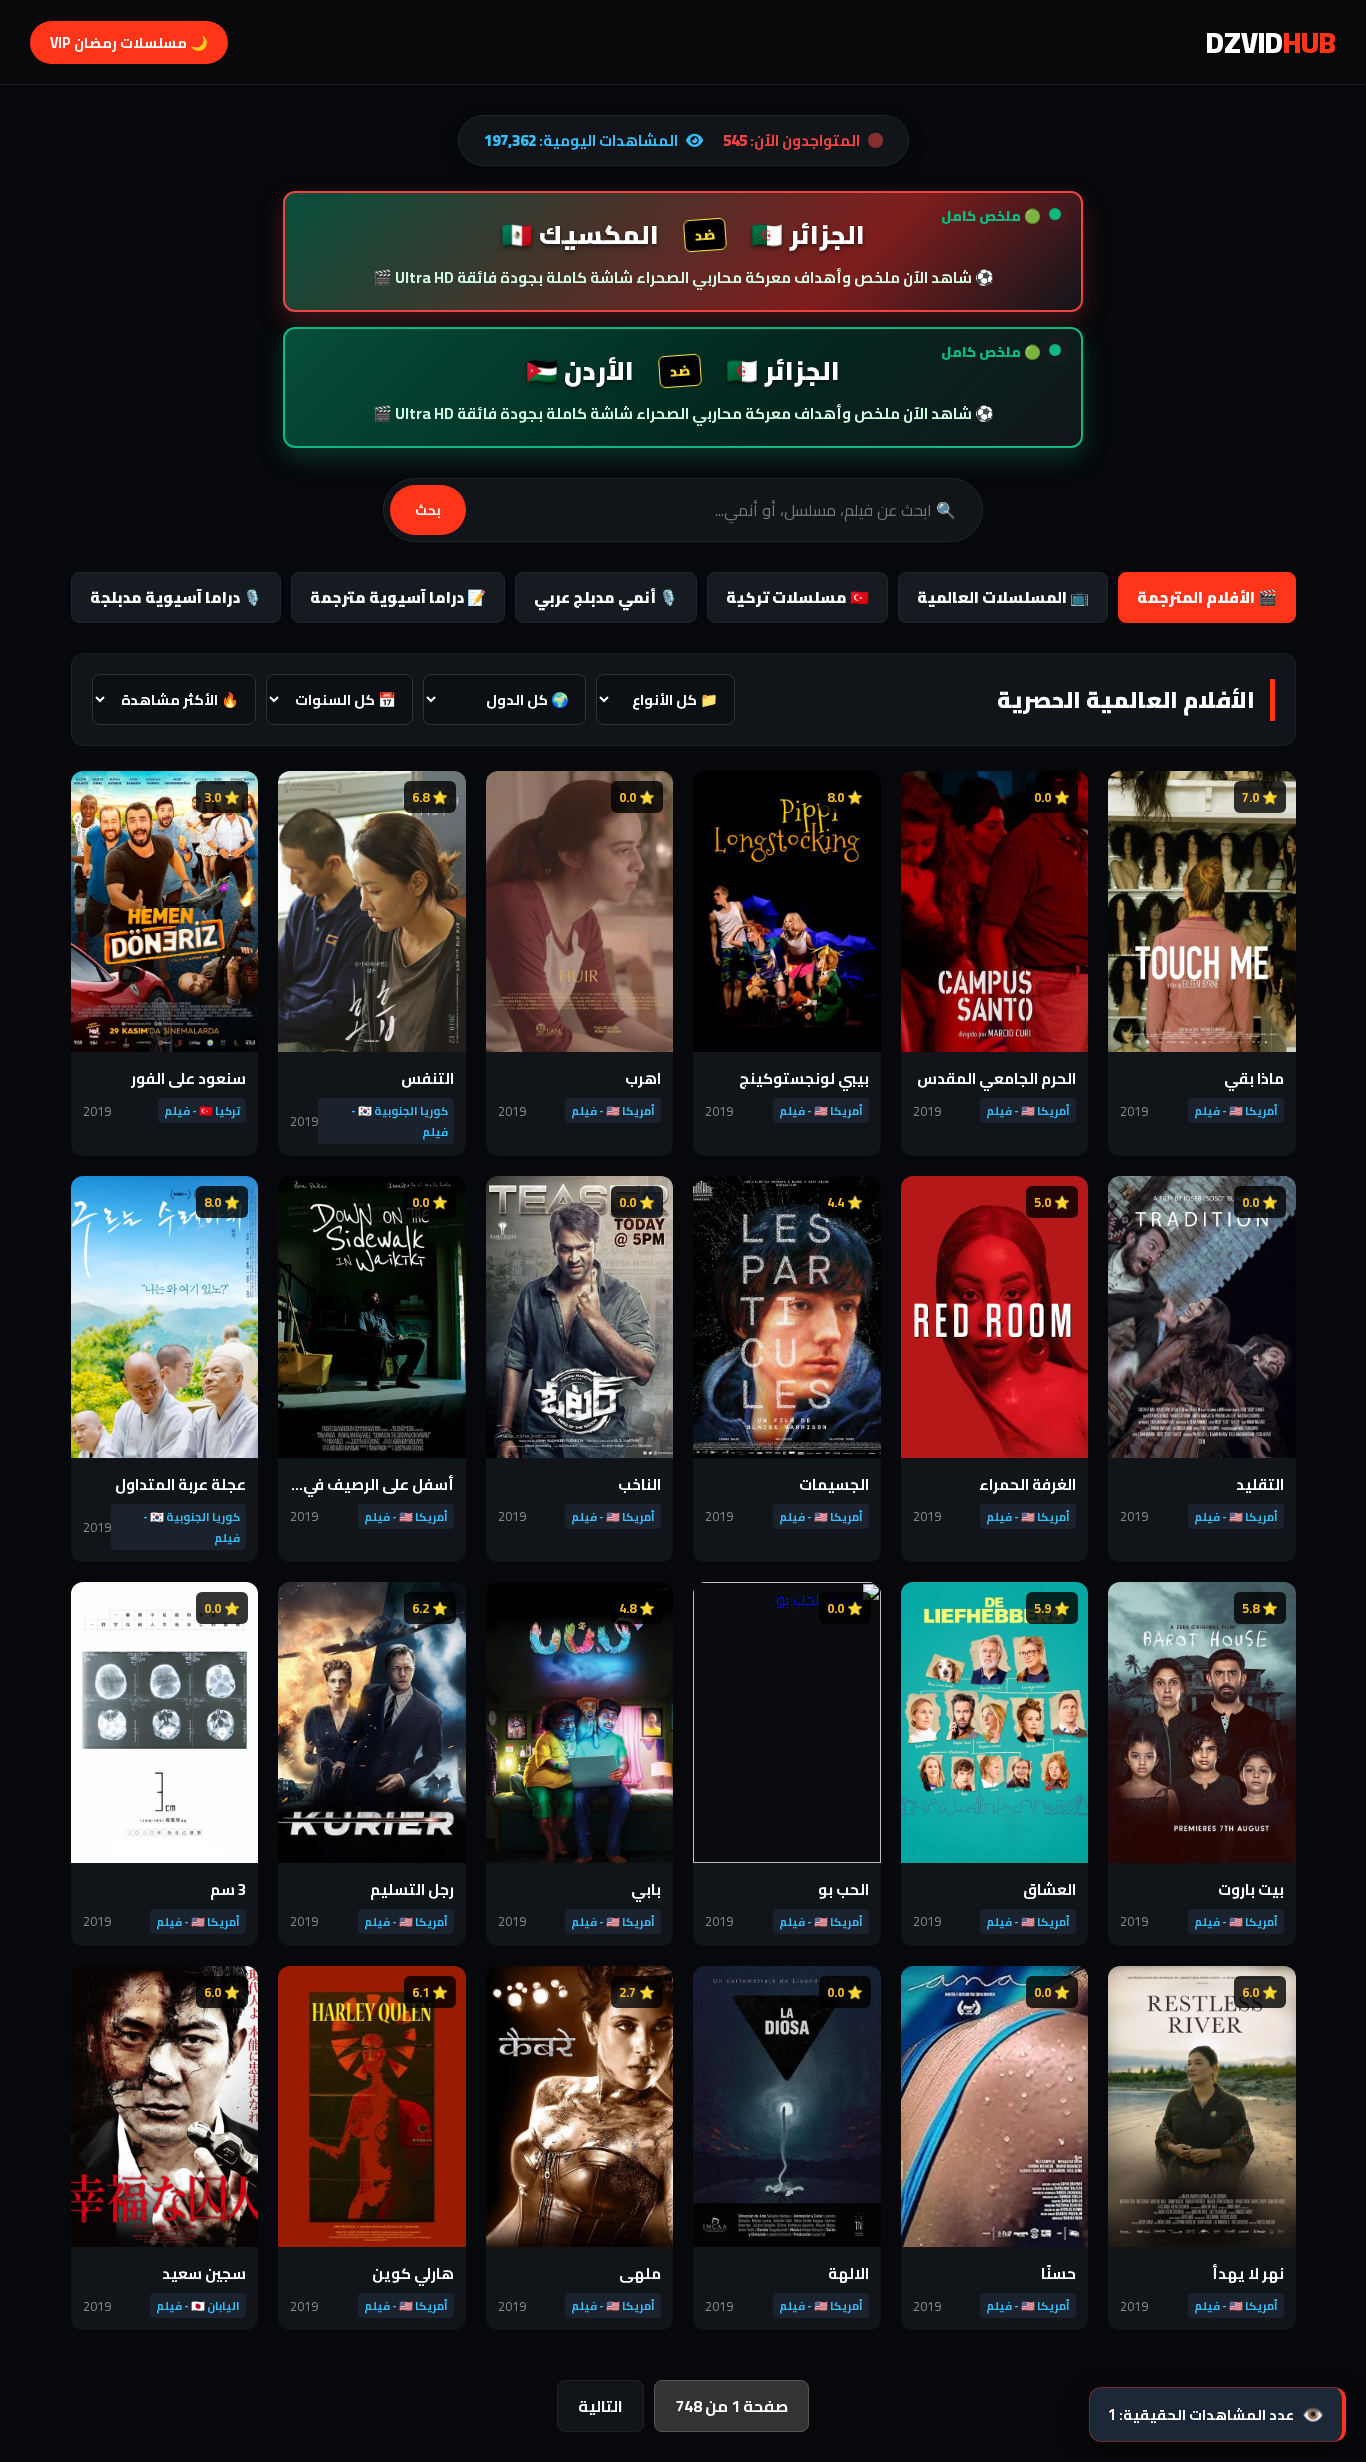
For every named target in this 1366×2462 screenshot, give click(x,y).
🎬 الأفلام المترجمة (1207, 597)
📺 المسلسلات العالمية (1003, 597)
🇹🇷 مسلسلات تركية (797, 597)
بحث (428, 510)
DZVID (1271, 42)
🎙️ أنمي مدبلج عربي (606, 597)
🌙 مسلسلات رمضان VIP (129, 42)
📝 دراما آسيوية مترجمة (398, 597)
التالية (600, 2406)
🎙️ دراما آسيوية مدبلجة (176, 597)
